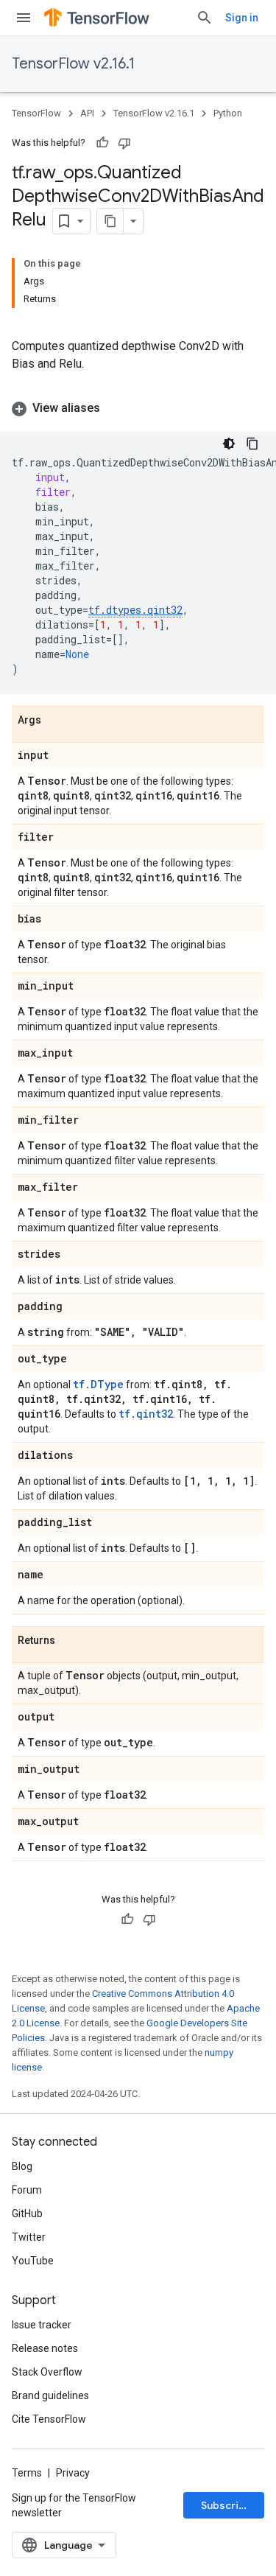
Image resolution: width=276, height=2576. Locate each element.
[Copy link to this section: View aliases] (115, 408)
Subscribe (226, 2505)
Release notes (45, 2348)
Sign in (242, 18)
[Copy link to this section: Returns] (70, 1641)
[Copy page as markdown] (110, 221)
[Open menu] (24, 18)
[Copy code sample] (252, 444)
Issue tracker (42, 2325)
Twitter (29, 2237)
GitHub (27, 2213)
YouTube (33, 2261)
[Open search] (205, 18)
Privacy (73, 2473)
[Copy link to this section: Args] (56, 721)
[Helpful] (102, 143)
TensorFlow (36, 113)
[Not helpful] (124, 143)
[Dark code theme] (229, 444)
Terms (27, 2473)
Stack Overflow (47, 2372)
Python (228, 113)
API (87, 113)
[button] (138, 408)
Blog (22, 2166)
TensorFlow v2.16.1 (73, 64)
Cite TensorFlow (49, 2419)
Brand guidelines (50, 2395)
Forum (27, 2190)
